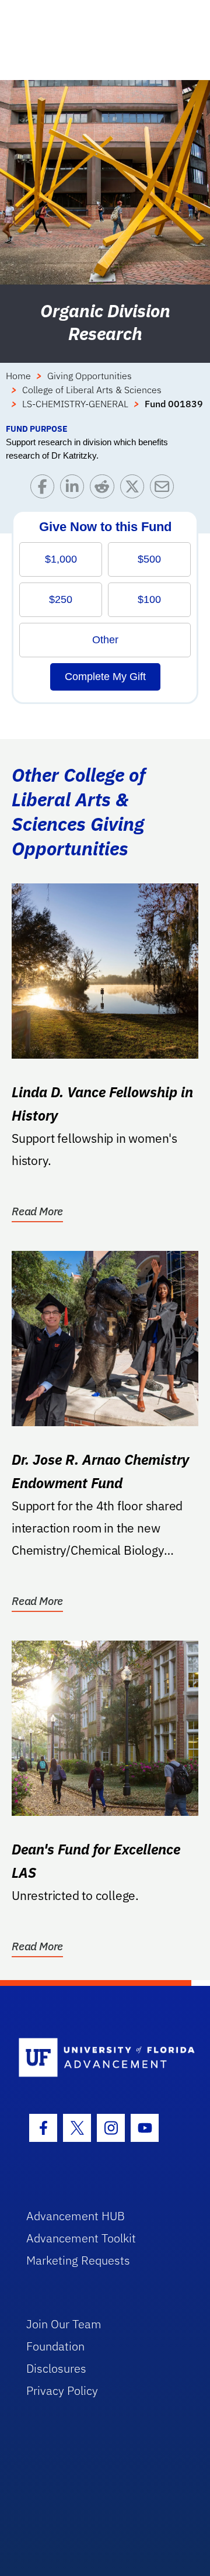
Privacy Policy (62, 2390)
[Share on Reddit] (105, 489)
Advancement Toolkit (81, 2238)
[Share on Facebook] (45, 489)
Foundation (55, 2346)
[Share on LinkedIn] (75, 489)
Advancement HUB (76, 2216)
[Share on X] (135, 489)
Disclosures (56, 2368)
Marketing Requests (78, 2260)
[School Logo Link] (98, 2058)
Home (18, 376)
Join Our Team (64, 2324)
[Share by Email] (165, 489)
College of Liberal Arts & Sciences (92, 390)
